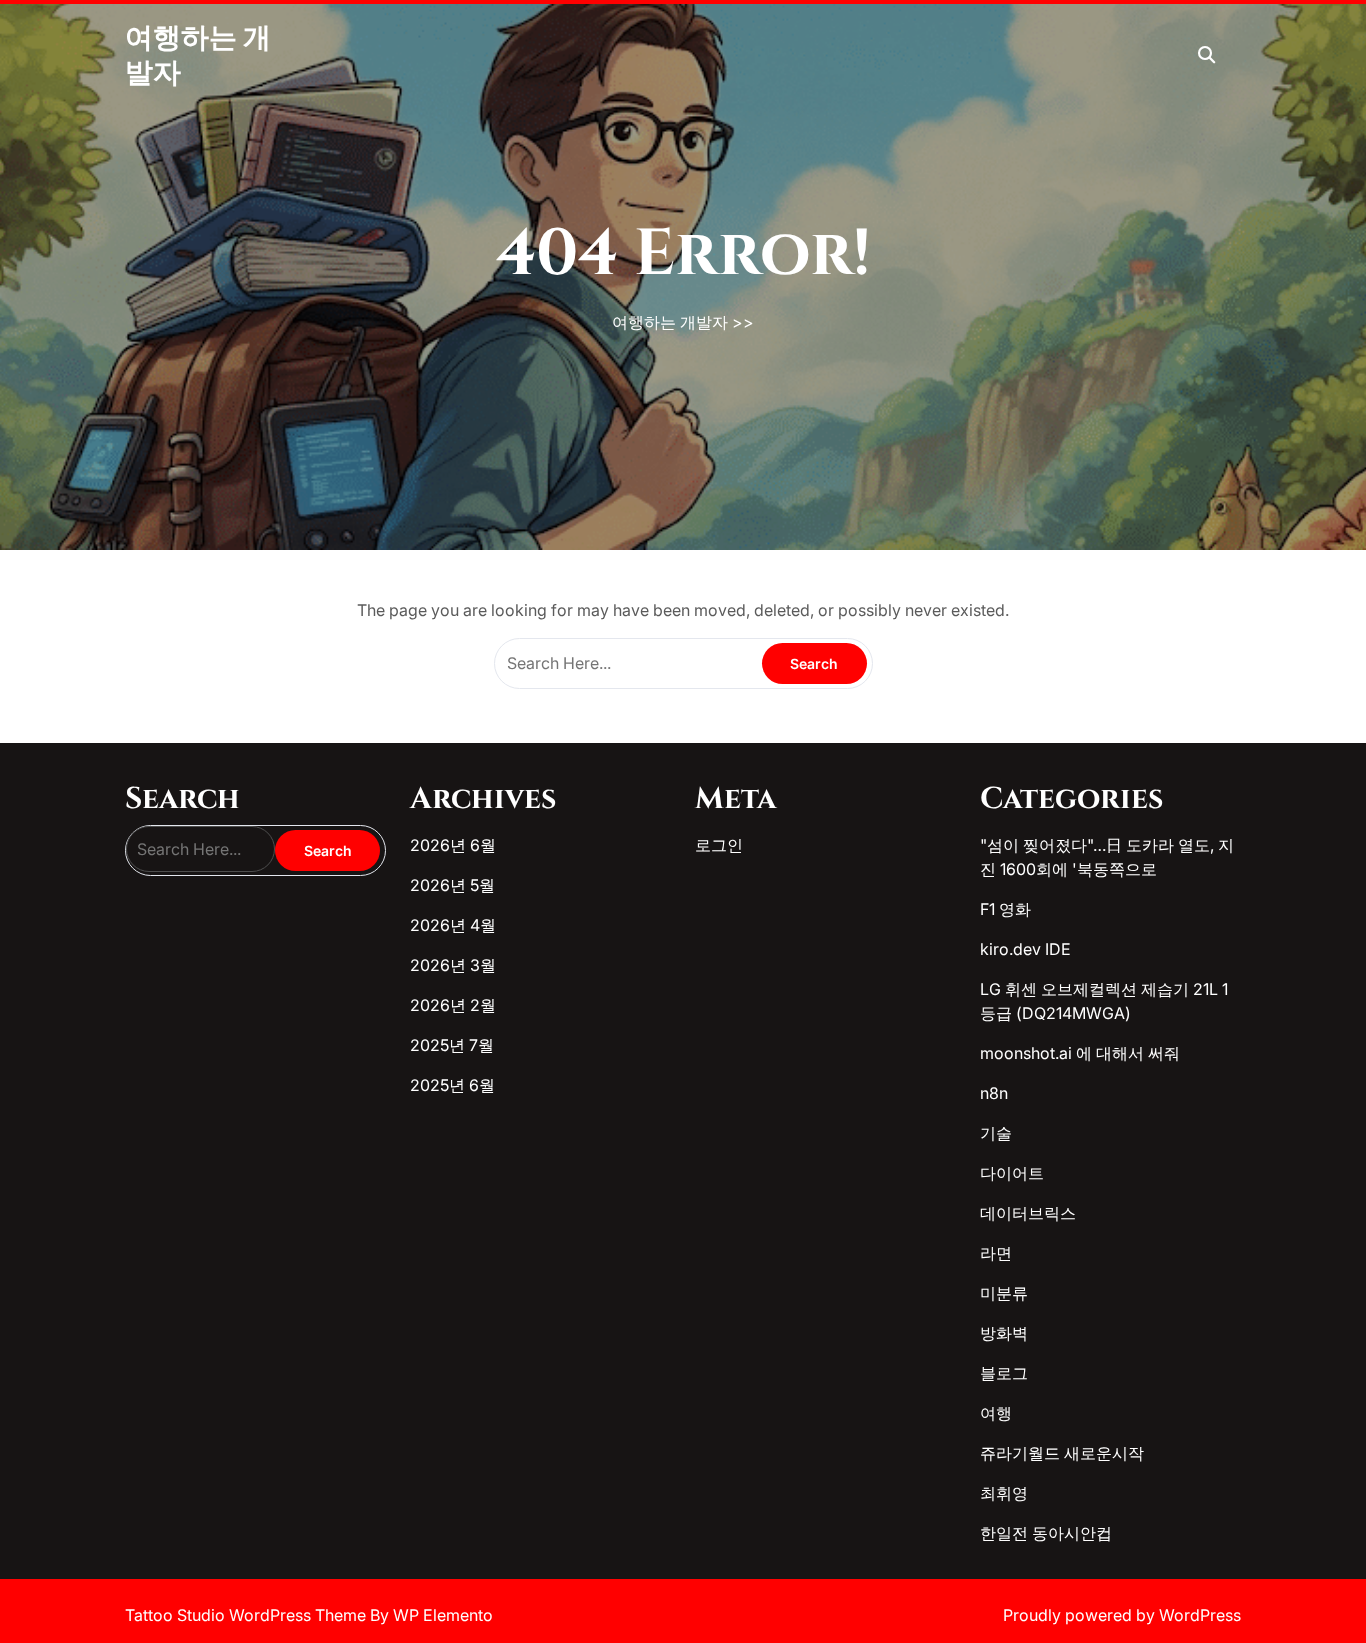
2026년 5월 (452, 885)
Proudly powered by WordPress (1122, 1615)
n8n (994, 1093)
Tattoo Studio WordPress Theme (247, 1615)
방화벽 (1004, 1333)
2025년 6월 (452, 1085)
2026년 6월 (453, 845)
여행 (996, 1413)
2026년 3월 (453, 965)
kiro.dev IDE (1025, 949)
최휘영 (1004, 1493)
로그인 (719, 845)
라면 (996, 1253)
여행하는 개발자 (670, 322)
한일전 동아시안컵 (1046, 1533)
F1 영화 (1005, 909)
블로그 (1004, 1373)
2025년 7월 (452, 1045)
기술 (996, 1133)
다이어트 (1012, 1173)
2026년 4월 (453, 925)
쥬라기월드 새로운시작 (1062, 1453)
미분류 (1004, 1293)
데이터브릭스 (1028, 1213)
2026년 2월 (453, 1005)
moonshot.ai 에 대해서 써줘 (1080, 1053)
